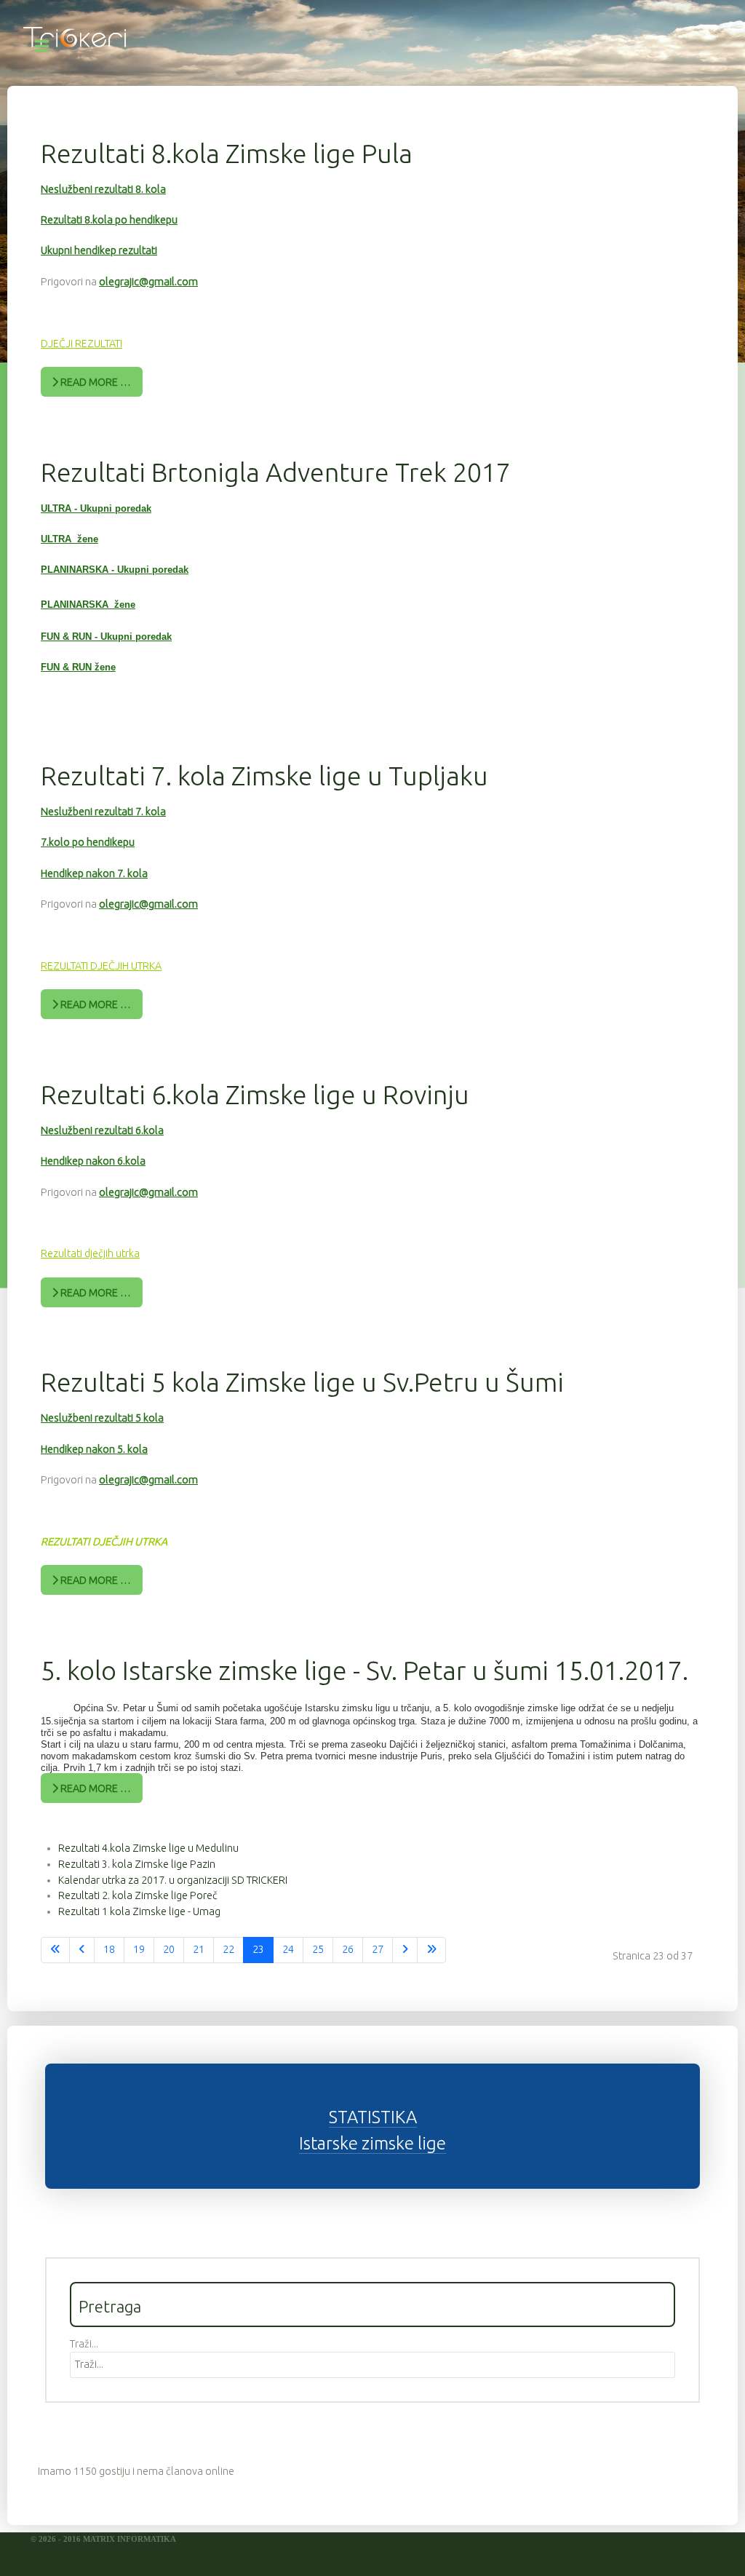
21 (199, 1949)
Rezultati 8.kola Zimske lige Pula (227, 153)
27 (378, 1949)
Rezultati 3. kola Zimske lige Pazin (137, 1864)
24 (288, 1949)
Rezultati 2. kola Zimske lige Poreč (138, 1895)
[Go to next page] (405, 1950)
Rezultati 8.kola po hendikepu (109, 220)
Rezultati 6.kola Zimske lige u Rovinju (255, 1094)
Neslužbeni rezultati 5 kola (102, 1418)
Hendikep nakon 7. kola (94, 873)
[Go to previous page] (82, 1950)
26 (348, 1949)
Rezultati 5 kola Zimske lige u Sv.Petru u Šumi (302, 1382)
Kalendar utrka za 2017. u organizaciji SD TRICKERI (173, 1880)
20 (169, 1949)
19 (139, 1949)
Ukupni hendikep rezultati (99, 250)
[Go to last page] (431, 1950)
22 (228, 1949)
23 (258, 1949)
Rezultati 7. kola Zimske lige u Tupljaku (264, 776)
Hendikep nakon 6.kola (93, 1161)
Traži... (84, 2344)
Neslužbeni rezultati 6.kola (102, 1130)
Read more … (95, 382)
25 (318, 1949)
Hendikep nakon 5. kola (94, 1449)
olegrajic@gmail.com (148, 282)
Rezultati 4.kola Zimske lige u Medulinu (148, 1848)
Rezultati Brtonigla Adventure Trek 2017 (276, 472)
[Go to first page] (55, 1950)
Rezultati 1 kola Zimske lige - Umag (139, 1911)
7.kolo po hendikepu (88, 842)
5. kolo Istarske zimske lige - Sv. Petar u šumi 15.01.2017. (364, 1670)
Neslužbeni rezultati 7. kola (103, 812)
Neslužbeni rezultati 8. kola (103, 189)
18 (109, 1949)
